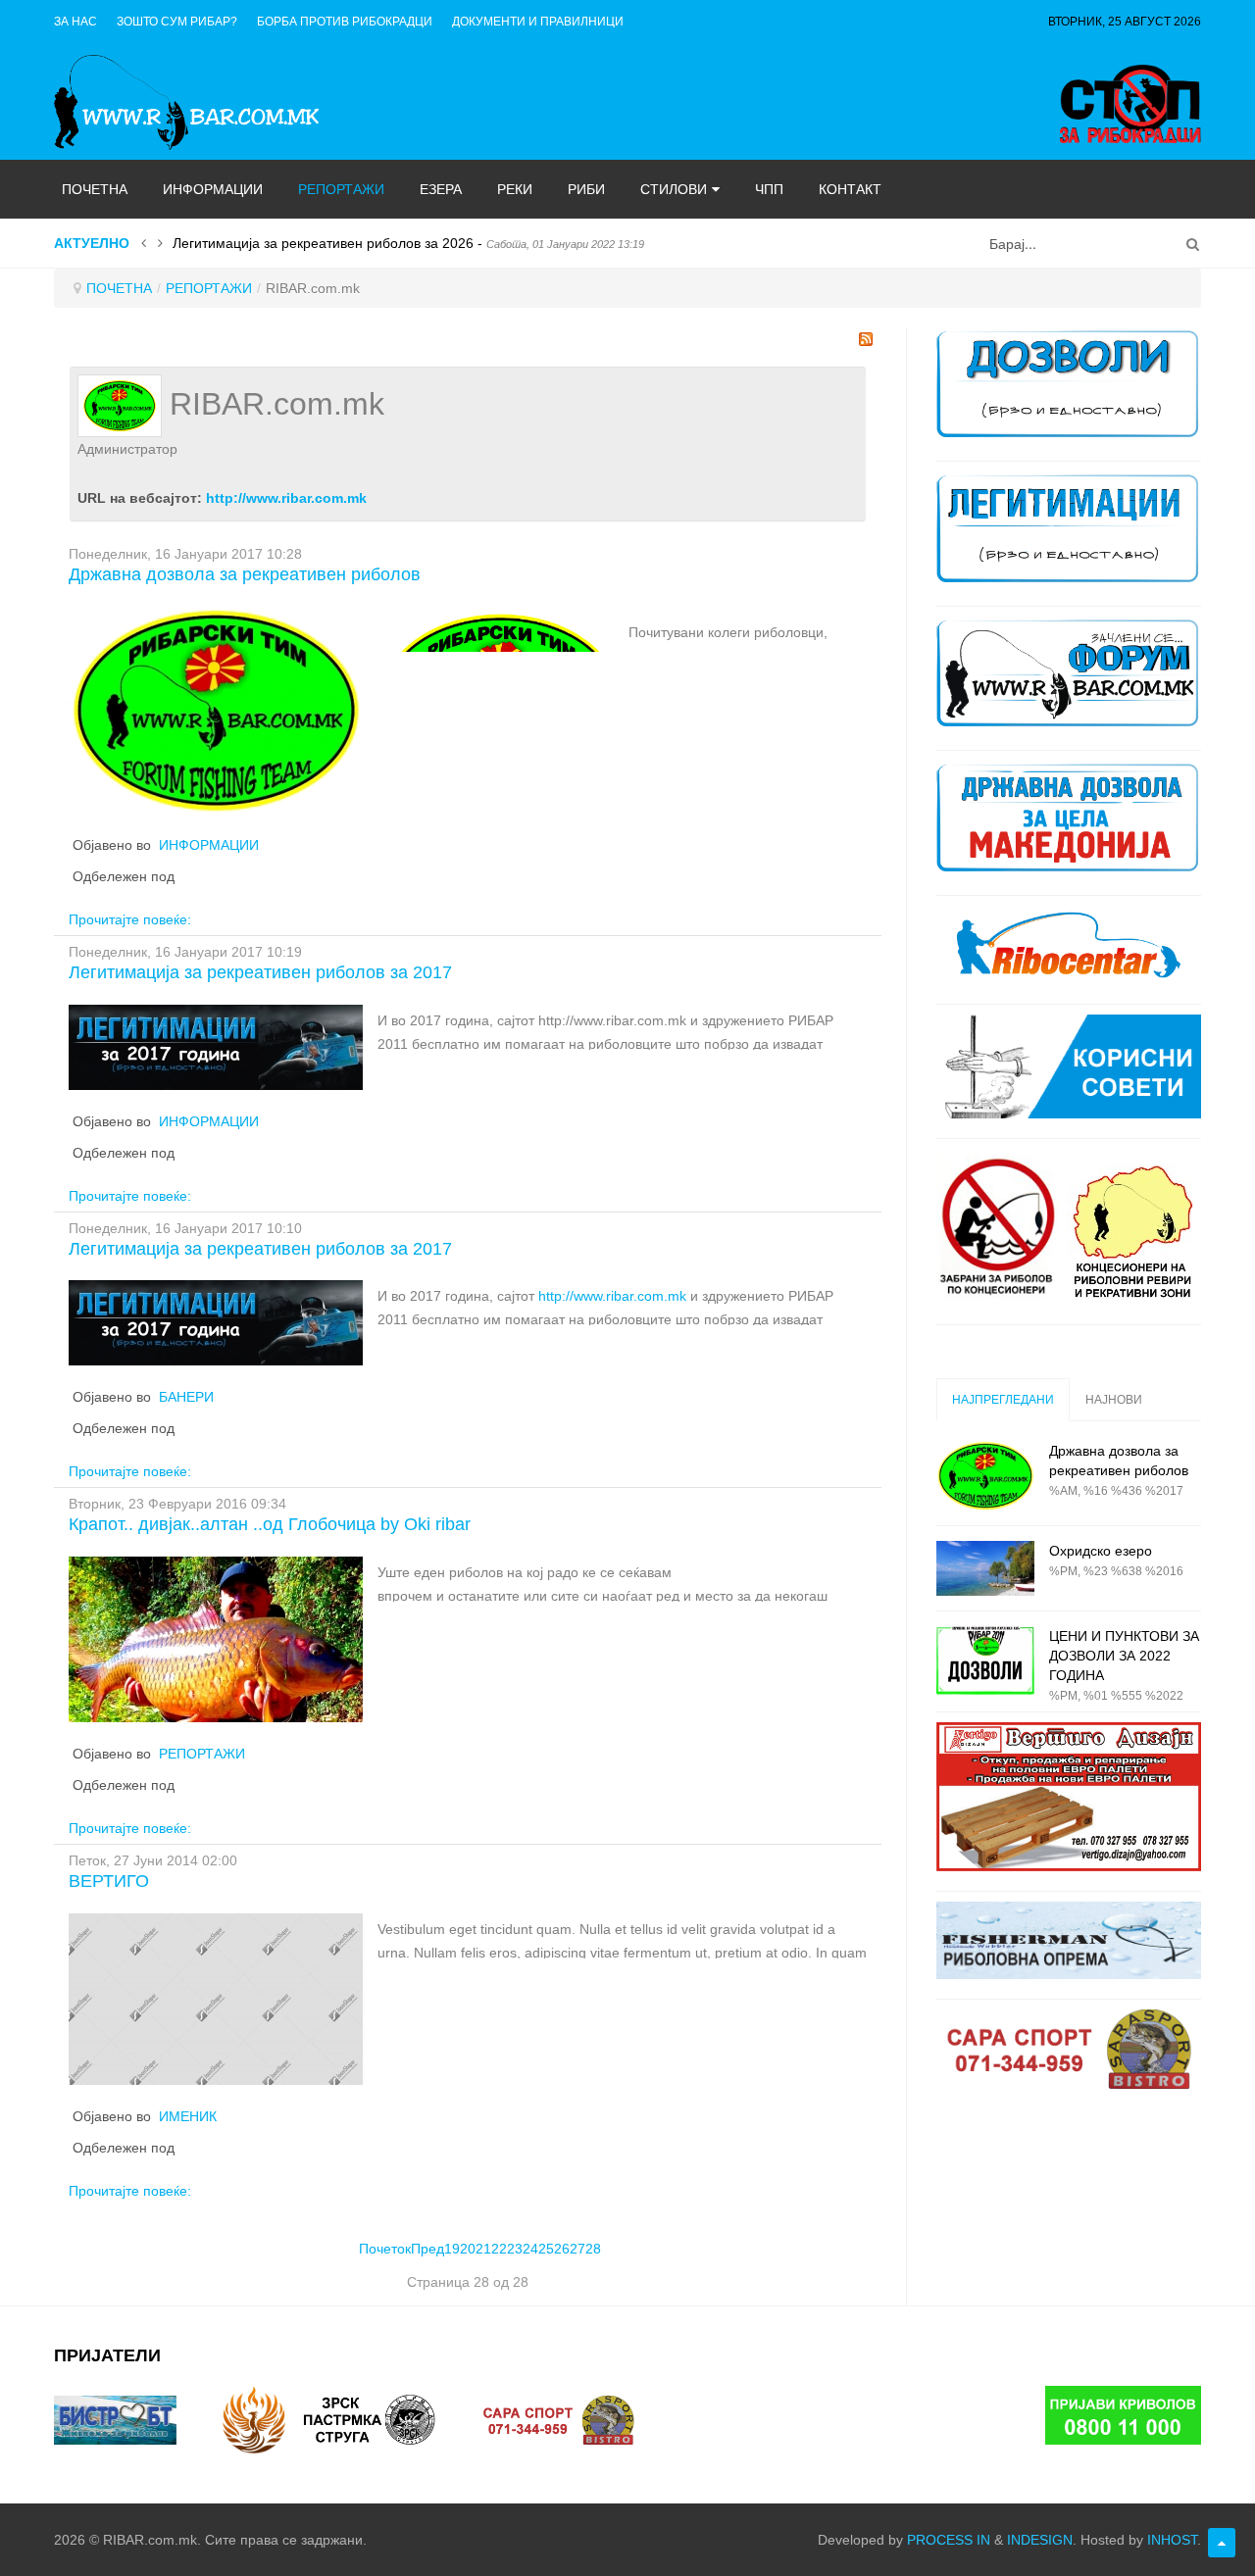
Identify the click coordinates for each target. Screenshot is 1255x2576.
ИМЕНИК (188, 2116)
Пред (427, 2249)
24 (530, 2249)
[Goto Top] (1222, 2543)
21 (483, 2249)
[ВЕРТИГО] (216, 1998)
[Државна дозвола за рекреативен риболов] (216, 709)
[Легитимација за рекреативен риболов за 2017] (216, 1046)
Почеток (385, 2249)
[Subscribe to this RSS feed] (866, 339)
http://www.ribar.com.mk (286, 498)
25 (546, 2249)
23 (515, 2249)
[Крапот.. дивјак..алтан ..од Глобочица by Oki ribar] (216, 1638)
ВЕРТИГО (109, 1881)
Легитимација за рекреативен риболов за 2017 (260, 972)
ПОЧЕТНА (119, 288)
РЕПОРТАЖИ (209, 288)
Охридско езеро (1101, 1551)
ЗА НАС (75, 22)
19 (452, 2249)
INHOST (1172, 2540)
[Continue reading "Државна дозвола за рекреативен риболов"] (985, 1476)
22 (499, 2249)
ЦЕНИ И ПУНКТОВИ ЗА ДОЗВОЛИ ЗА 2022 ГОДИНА (1124, 1656)
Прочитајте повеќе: (130, 919)
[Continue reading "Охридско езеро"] (985, 1568)
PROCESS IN (949, 2540)
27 (577, 2249)
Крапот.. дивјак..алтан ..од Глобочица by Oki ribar (270, 1524)
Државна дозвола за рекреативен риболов (245, 574)
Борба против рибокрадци (345, 22)
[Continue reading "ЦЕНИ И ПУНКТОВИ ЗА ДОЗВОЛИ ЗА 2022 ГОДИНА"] (985, 1661)
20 (468, 2249)
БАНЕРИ (186, 1397)
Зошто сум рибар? (177, 22)
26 (562, 2249)
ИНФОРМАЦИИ (209, 845)
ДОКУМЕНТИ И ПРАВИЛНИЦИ (538, 22)
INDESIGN (1040, 2540)
